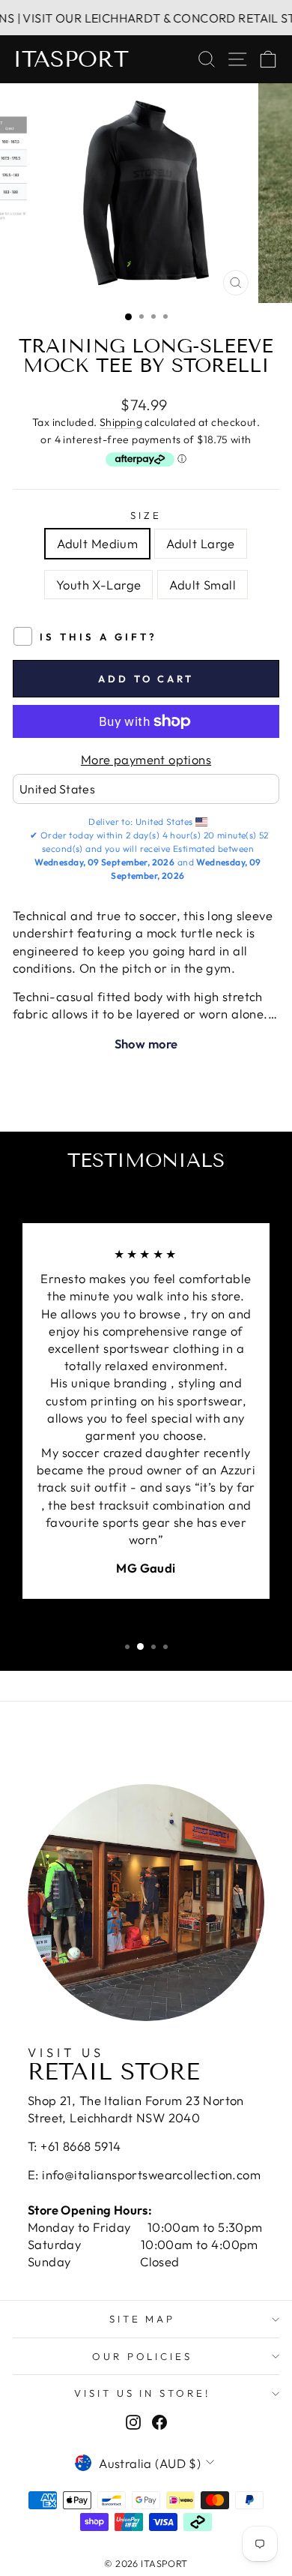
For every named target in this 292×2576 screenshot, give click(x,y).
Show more (146, 1044)
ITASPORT (71, 59)
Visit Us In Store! (143, 2393)
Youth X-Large (98, 585)
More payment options (146, 759)
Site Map (143, 2319)
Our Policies (143, 2356)
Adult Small (203, 585)
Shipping (121, 422)
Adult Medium (97, 543)
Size (146, 515)
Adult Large (201, 543)
